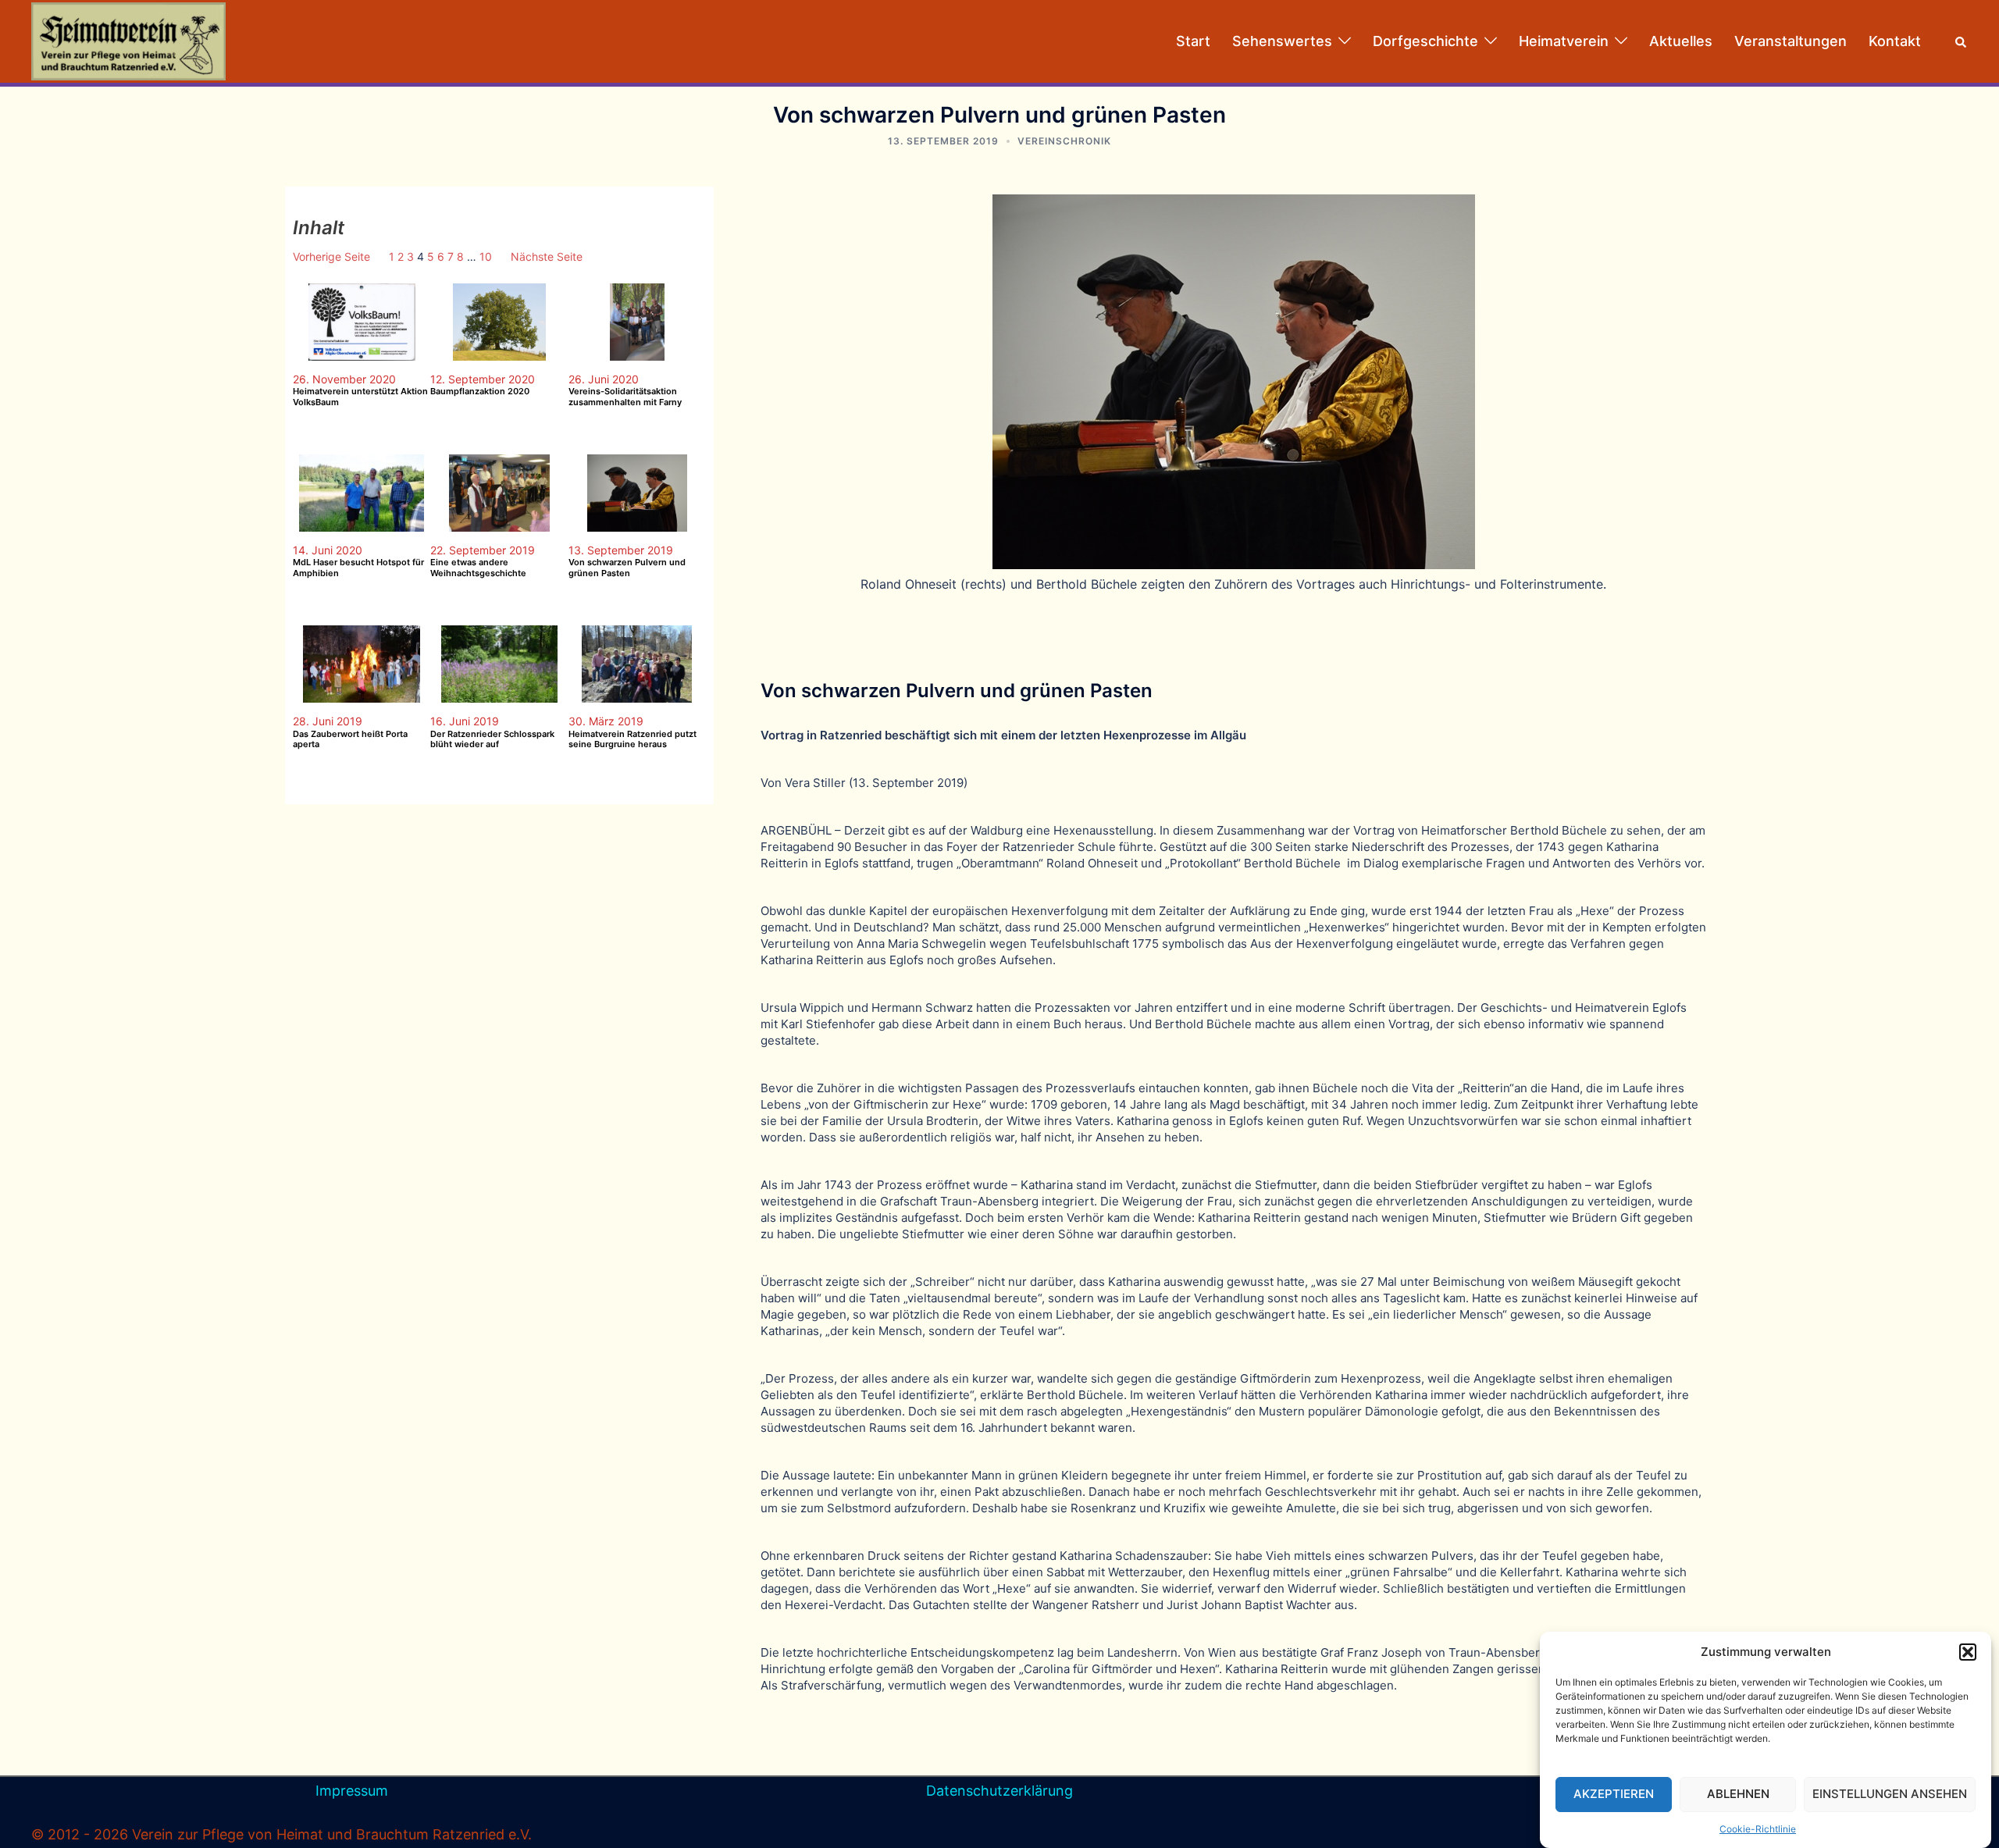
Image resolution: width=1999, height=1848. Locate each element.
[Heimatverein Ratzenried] (128, 40)
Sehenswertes (1282, 41)
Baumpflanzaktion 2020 (480, 392)
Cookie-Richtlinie (1758, 1829)
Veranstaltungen (1791, 41)
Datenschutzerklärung (999, 1791)
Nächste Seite (547, 256)
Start (1193, 41)
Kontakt (1895, 41)
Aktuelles (1681, 41)
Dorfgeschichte (1425, 41)
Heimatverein (1564, 41)
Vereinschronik (1064, 141)
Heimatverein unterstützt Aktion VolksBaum (360, 397)
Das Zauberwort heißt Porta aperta (350, 739)
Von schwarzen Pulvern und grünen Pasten (627, 568)
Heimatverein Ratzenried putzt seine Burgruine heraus (632, 739)
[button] (1968, 1652)
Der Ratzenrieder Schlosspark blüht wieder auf (492, 739)
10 (486, 256)
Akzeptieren (1614, 1795)
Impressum (352, 1791)
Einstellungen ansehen (1890, 1795)
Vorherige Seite (331, 256)
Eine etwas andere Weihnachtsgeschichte (478, 568)
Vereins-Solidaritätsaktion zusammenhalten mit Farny (625, 397)
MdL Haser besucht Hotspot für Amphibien (358, 568)
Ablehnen (1738, 1795)
